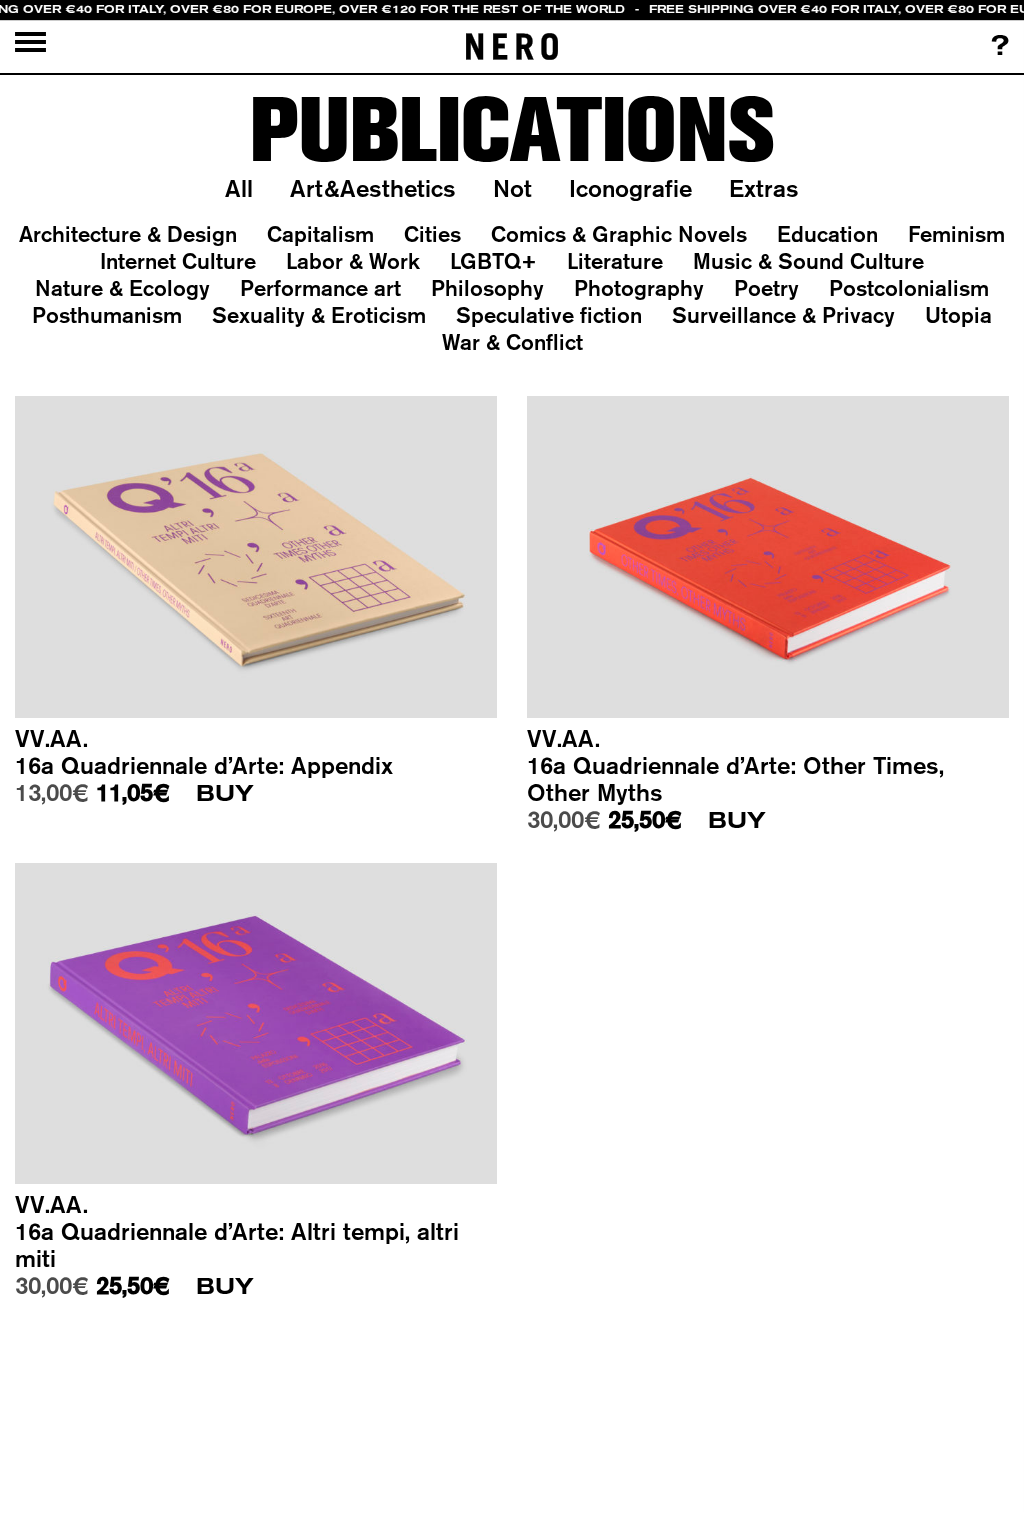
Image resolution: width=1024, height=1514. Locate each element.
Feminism (956, 234)
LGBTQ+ (493, 261)
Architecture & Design (128, 234)
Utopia (958, 315)
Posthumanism (107, 315)
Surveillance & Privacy (783, 315)
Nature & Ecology (122, 288)
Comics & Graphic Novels (619, 234)
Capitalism (320, 234)
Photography (639, 288)
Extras (764, 188)
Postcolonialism (909, 288)
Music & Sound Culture (808, 261)
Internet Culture (178, 261)
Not (512, 188)
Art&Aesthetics (373, 188)
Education (827, 234)
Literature (615, 261)
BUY (225, 794)
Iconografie (630, 188)
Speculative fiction (549, 315)
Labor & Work (353, 261)
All (239, 188)
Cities (432, 234)
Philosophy (487, 288)
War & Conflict (512, 342)
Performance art (320, 288)
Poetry (766, 288)
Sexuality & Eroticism (319, 315)
